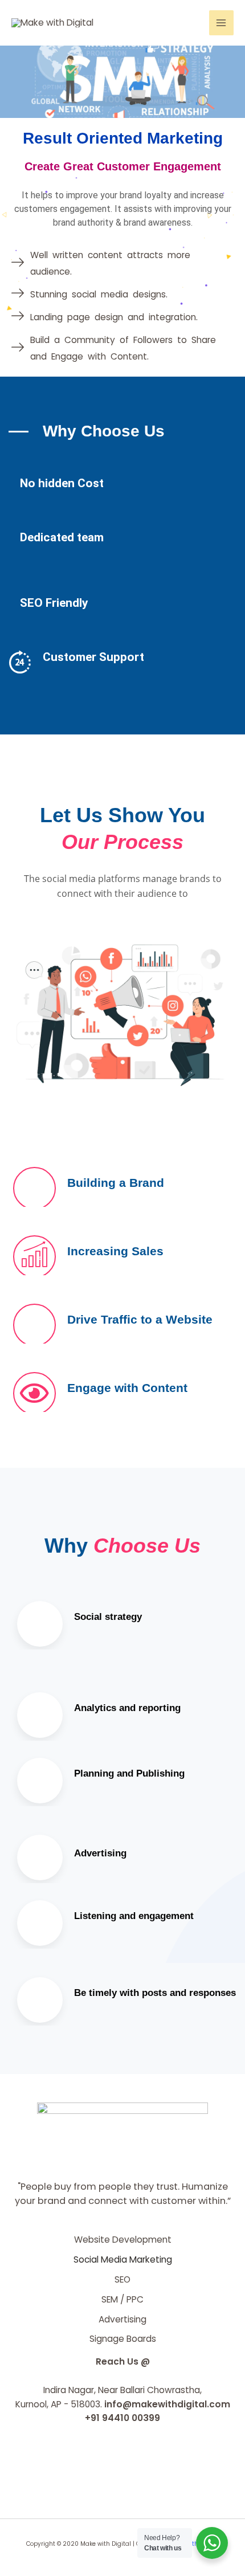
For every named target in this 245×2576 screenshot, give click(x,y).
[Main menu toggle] (221, 23)
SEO (122, 2279)
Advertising (122, 2319)
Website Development (123, 2240)
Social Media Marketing (123, 2259)
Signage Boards (123, 2339)
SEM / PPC (122, 2299)
